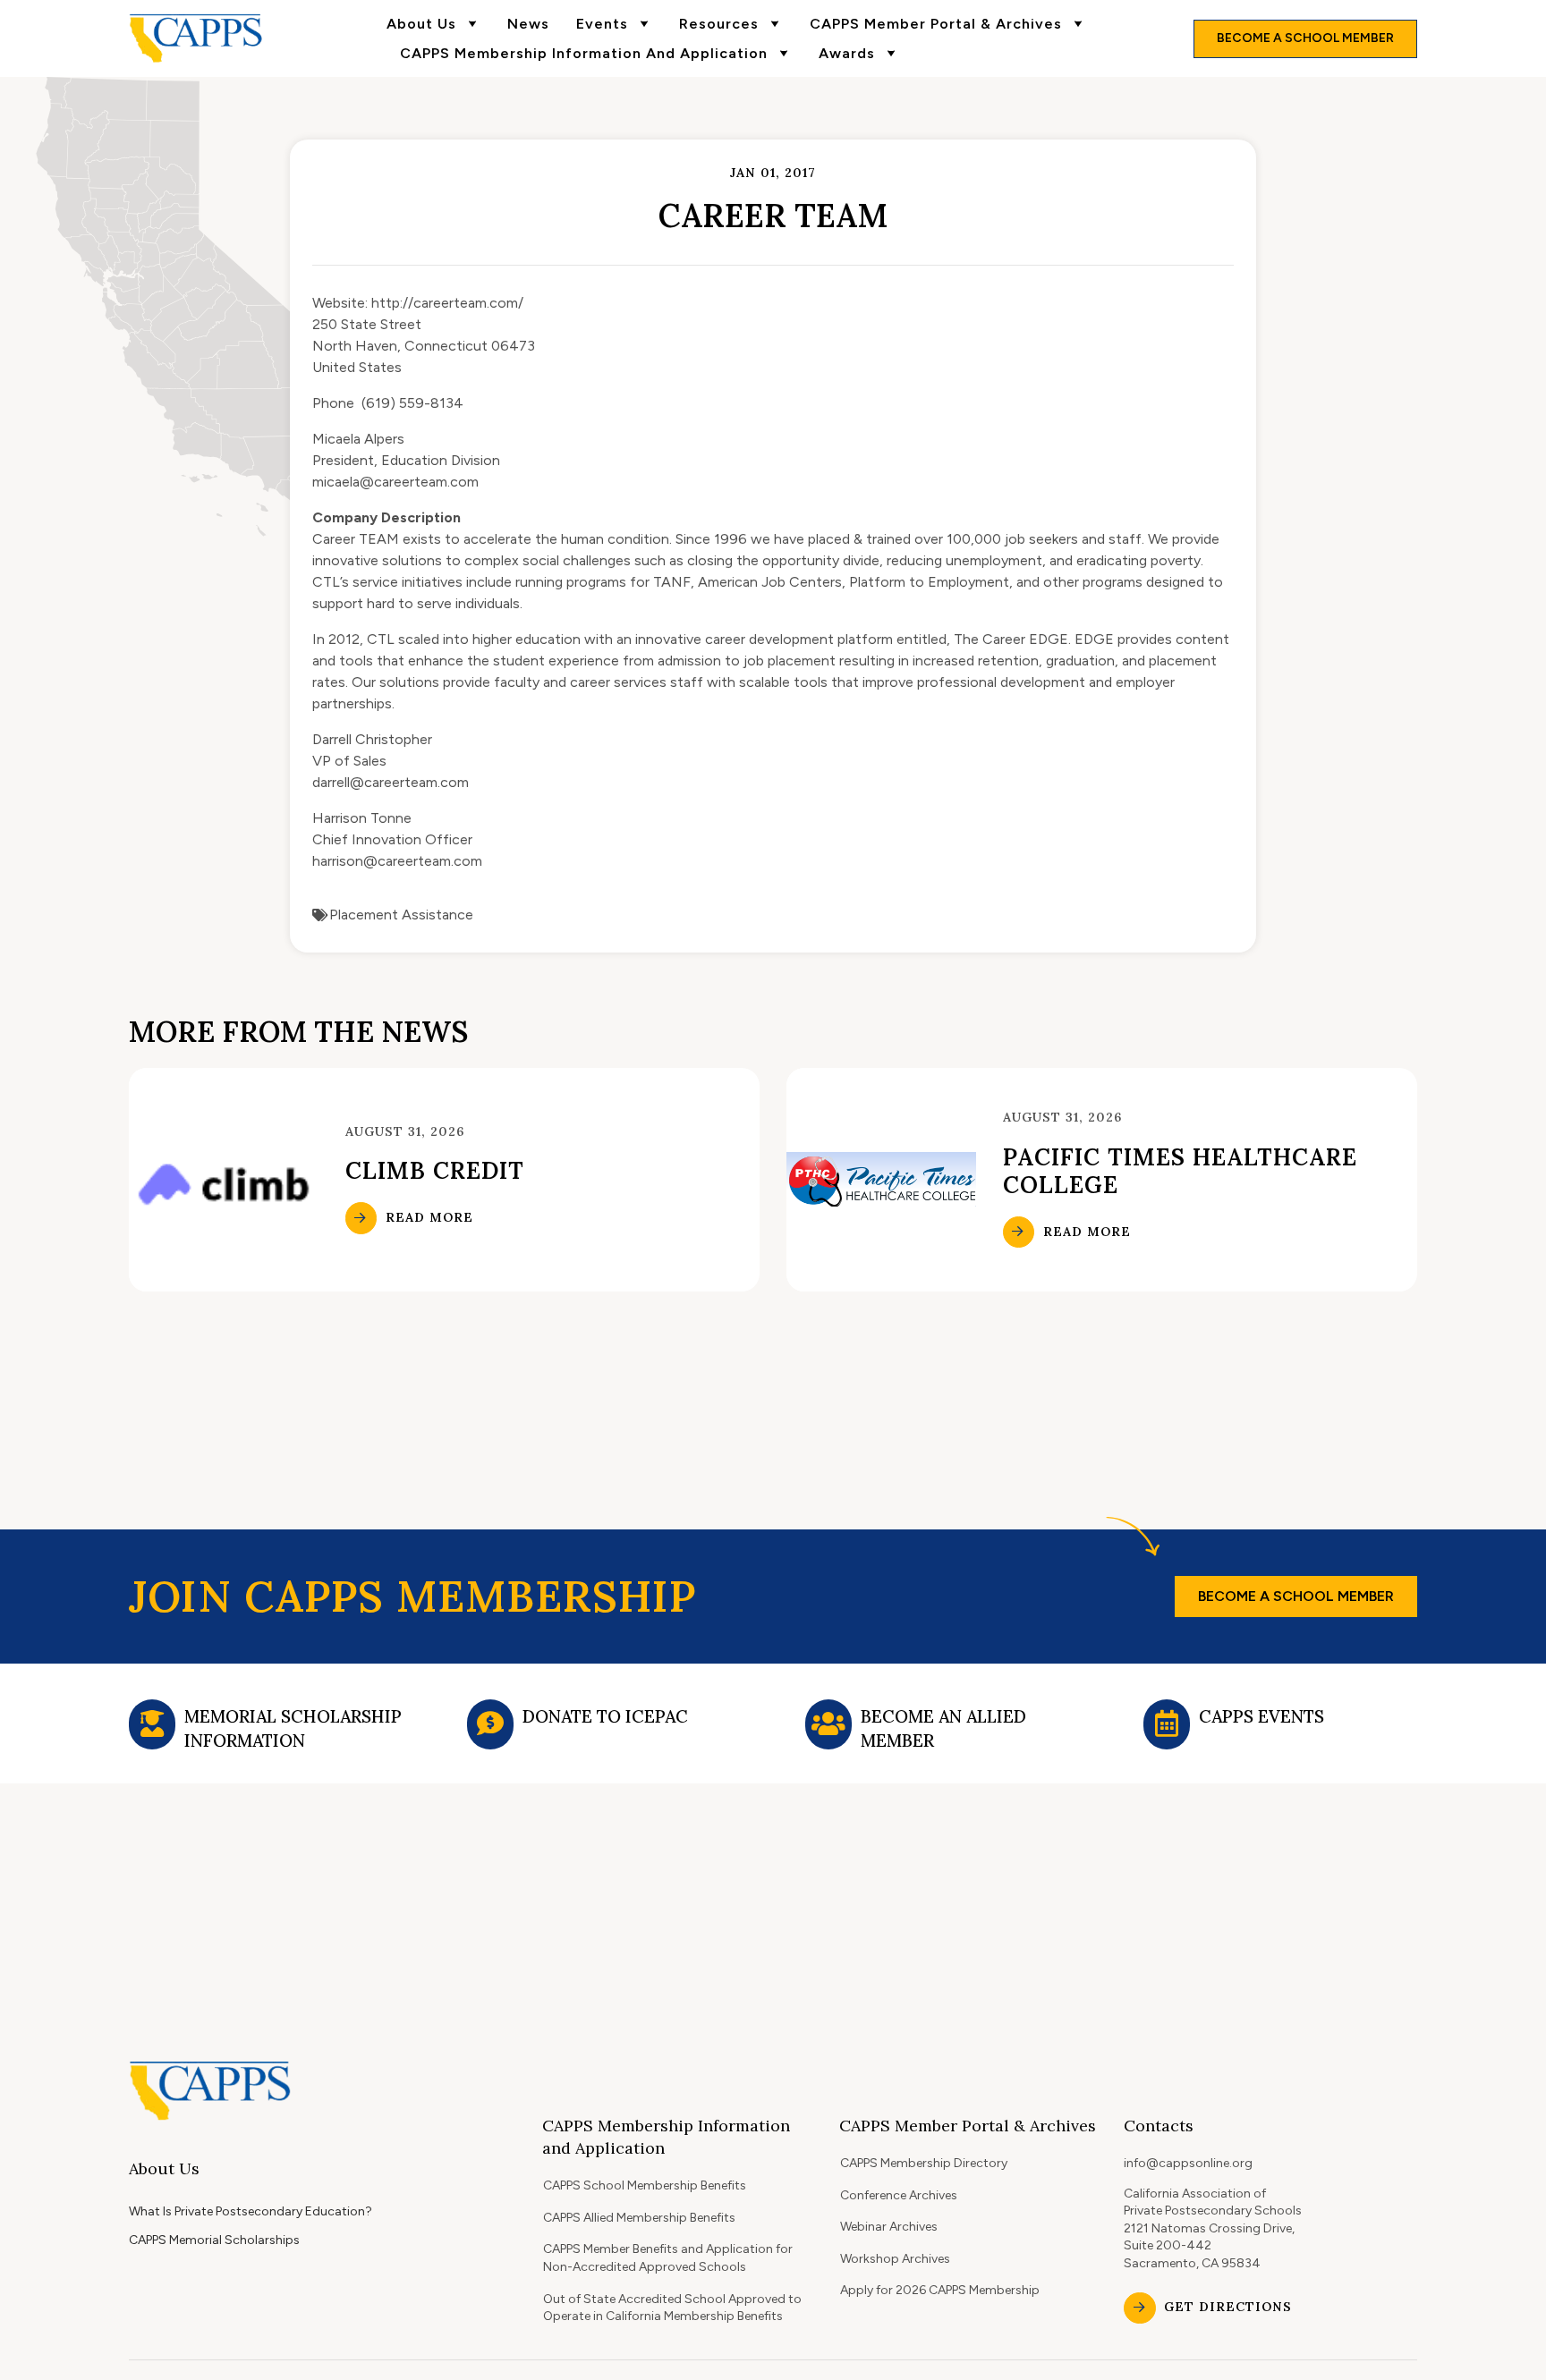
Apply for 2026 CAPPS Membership (940, 2290)
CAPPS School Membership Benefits (645, 2185)
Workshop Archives (895, 2259)
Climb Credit (435, 1170)
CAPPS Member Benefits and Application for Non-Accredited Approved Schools (668, 2258)
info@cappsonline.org (1188, 2163)
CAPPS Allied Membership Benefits (639, 2218)
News (528, 24)
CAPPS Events (1261, 1716)
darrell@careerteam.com (391, 782)
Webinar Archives (889, 2227)
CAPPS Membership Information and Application (584, 53)
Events (602, 24)
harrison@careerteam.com (397, 861)
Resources (719, 24)
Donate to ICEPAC (605, 1716)
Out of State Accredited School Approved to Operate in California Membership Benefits (672, 2308)
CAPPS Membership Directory (924, 2163)
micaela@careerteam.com (395, 482)
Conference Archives (899, 2195)
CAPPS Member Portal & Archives (936, 24)
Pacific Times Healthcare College (1180, 1171)
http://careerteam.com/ (447, 303)
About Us (421, 24)
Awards (847, 53)
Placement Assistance (401, 915)
